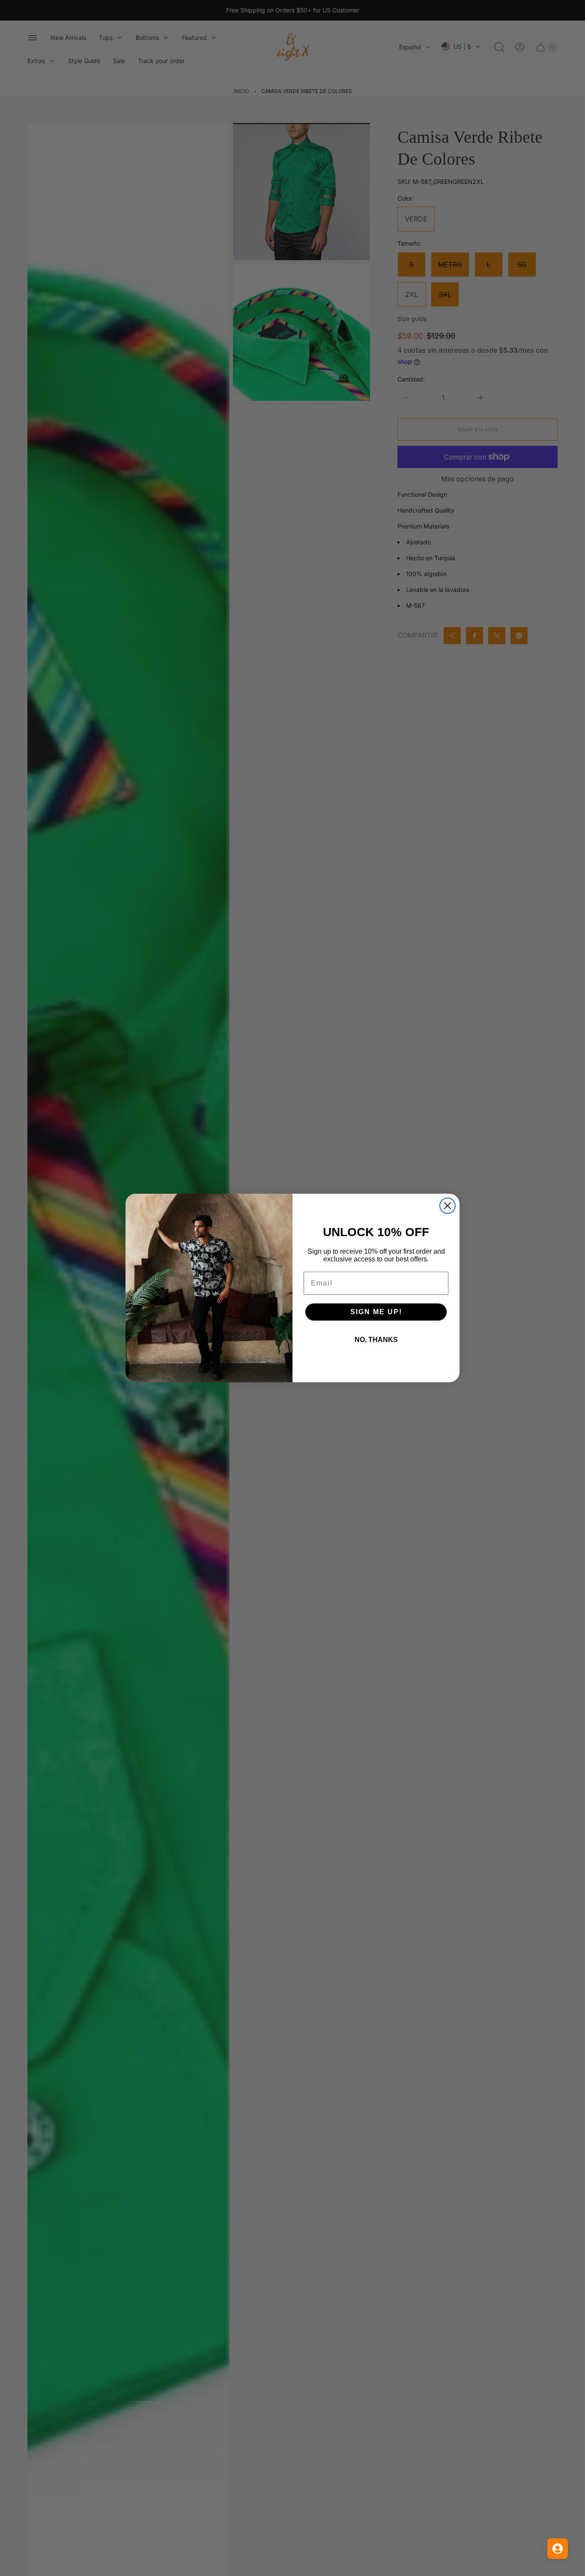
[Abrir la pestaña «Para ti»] (558, 2549)
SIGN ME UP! (376, 1312)
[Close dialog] (448, 1206)
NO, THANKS (376, 1340)
